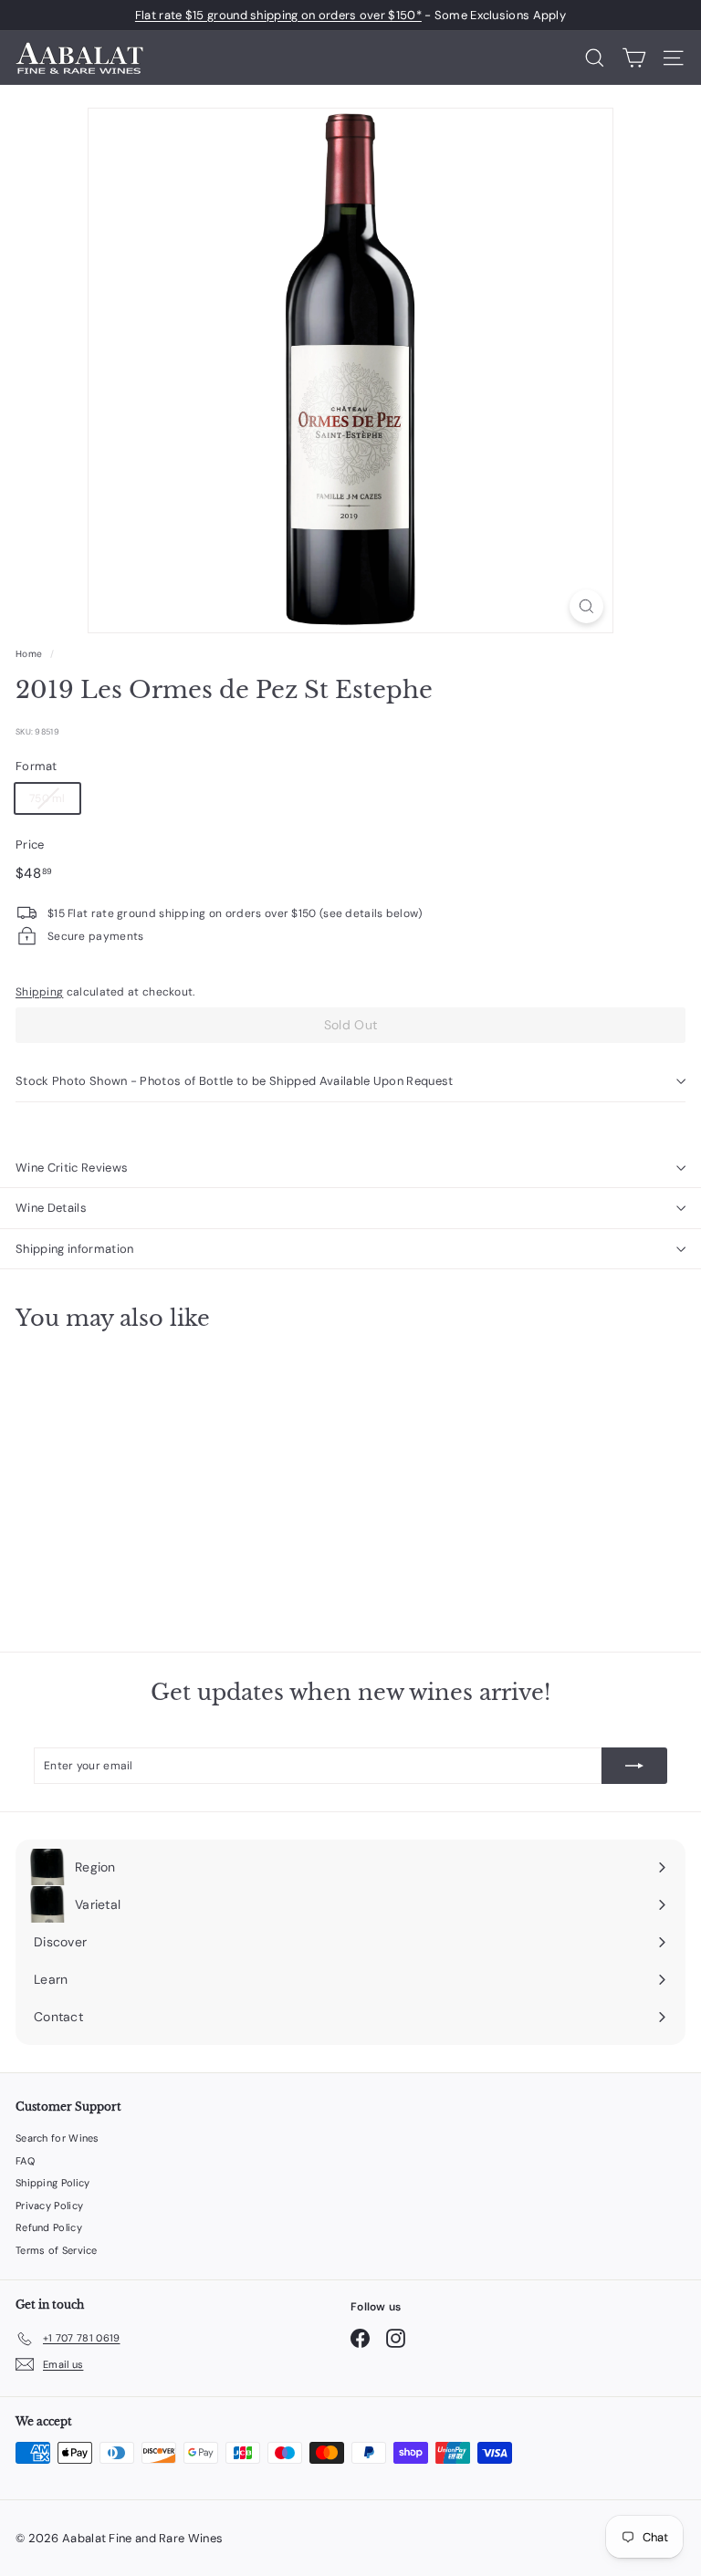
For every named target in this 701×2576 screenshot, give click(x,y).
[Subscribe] (634, 1766)
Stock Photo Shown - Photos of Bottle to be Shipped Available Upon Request (235, 1081)
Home (29, 654)
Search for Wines (58, 2138)
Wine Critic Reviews (72, 1168)
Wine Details (51, 1208)
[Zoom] (586, 606)
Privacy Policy (49, 2206)
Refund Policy (49, 2227)
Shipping (39, 992)
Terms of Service (57, 2250)
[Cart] (634, 58)
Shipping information (75, 1249)
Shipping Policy (53, 2183)
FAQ (25, 2161)
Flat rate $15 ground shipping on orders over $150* (278, 15)
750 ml (47, 798)
